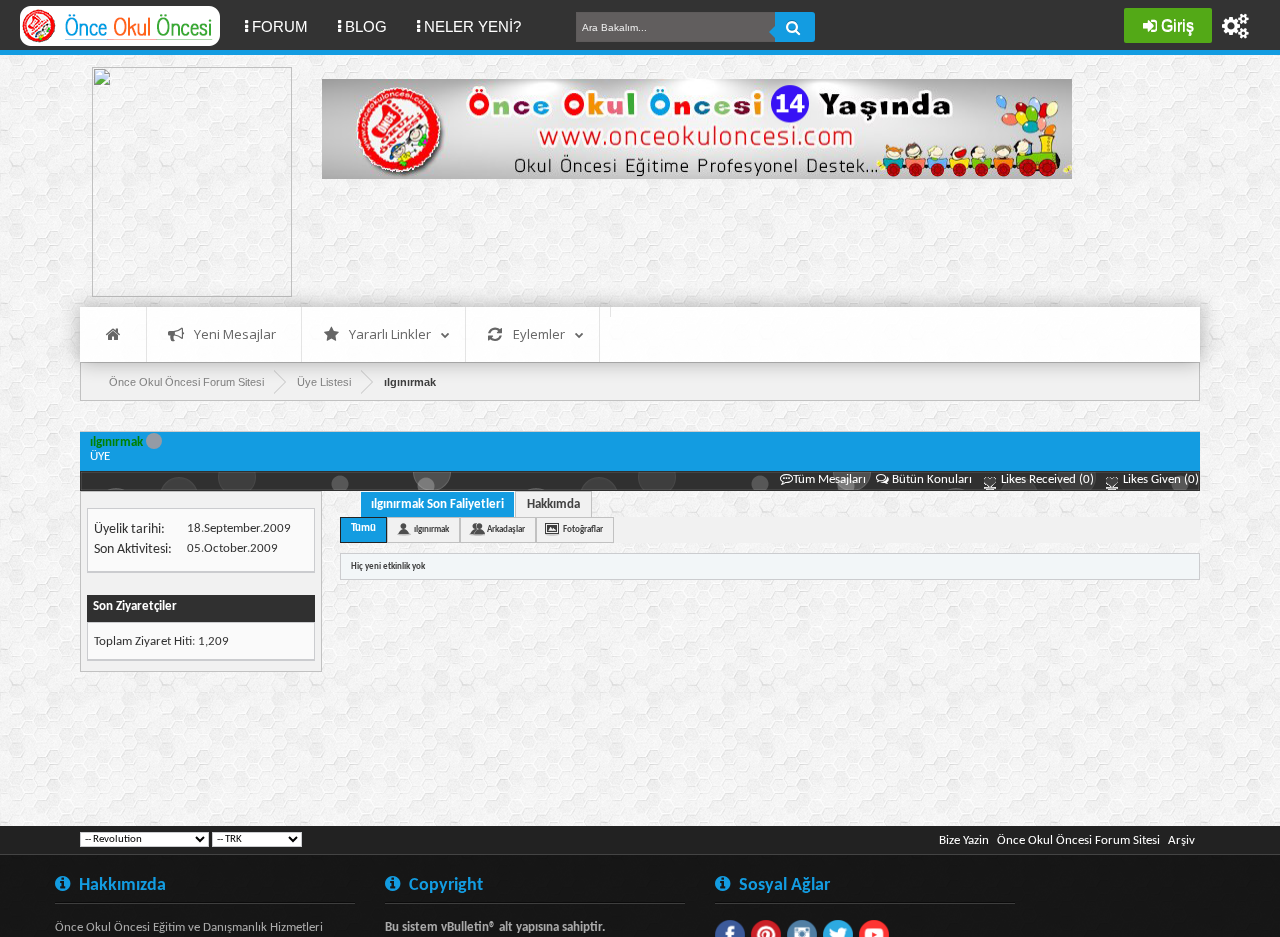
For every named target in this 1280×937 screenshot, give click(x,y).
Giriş (1177, 25)
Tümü (363, 528)
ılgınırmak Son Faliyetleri (437, 504)
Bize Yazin (964, 840)
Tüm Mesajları (829, 479)
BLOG (366, 26)
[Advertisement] (686, 240)
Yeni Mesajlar (235, 334)
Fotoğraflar (583, 529)
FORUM (287, 26)
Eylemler (539, 334)
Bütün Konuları (932, 479)
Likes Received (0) (1046, 479)
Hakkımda (553, 504)
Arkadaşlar (506, 529)
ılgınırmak (431, 529)
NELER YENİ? (472, 26)
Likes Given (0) (1159, 479)
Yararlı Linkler (390, 334)
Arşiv (1181, 840)
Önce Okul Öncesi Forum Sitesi (1078, 840)
